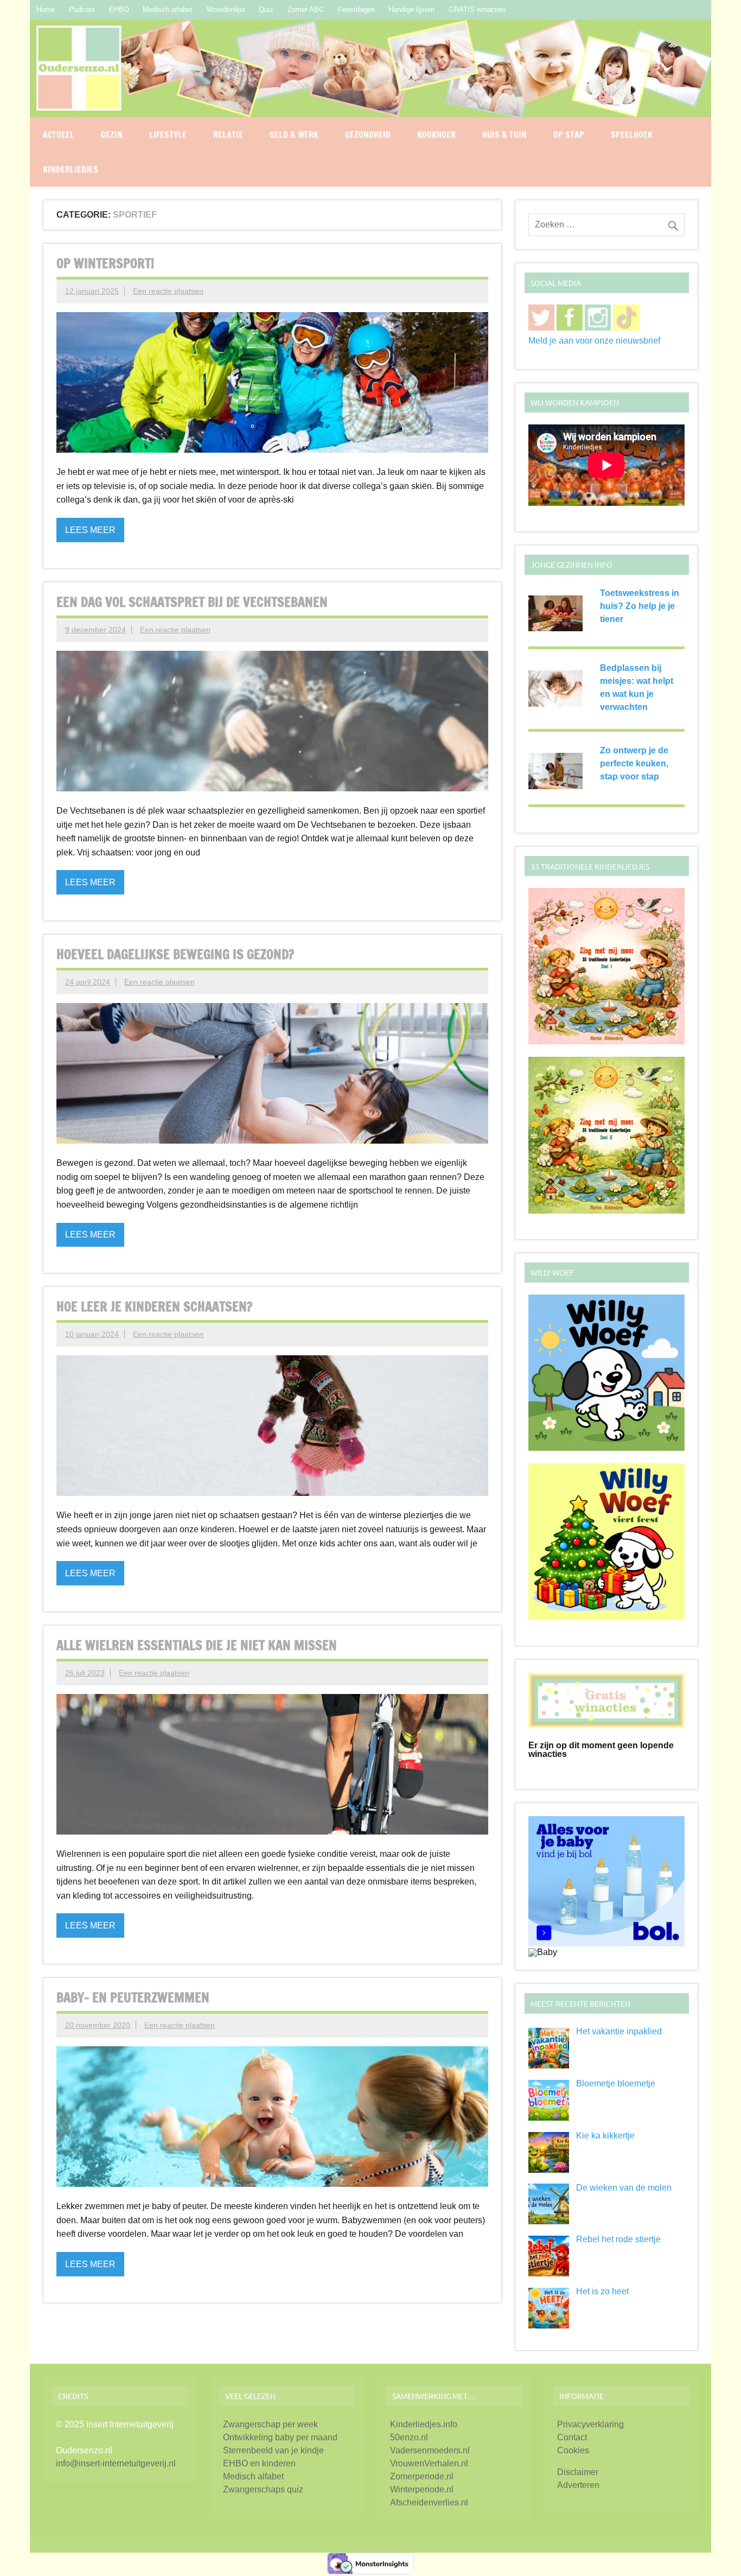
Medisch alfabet (168, 9)
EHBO (119, 9)
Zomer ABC (306, 9)
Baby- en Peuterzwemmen (133, 1997)
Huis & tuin (504, 135)
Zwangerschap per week (270, 2424)
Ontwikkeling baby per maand (280, 2437)
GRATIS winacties (477, 9)
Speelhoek (632, 135)
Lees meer (90, 530)
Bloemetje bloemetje (616, 2083)
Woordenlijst (226, 9)
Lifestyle (168, 135)
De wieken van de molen (624, 2188)
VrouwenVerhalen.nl (429, 2463)
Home (46, 9)
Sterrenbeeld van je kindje (273, 2450)
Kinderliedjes (71, 169)
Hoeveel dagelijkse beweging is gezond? (175, 954)
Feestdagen (356, 9)
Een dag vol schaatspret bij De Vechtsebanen (192, 602)
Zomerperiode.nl (422, 2476)
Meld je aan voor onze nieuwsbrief (594, 341)
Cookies (573, 2450)
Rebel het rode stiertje (618, 2239)
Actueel (59, 135)
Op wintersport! (105, 263)
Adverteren (578, 2485)
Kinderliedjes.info (424, 2424)
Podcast (82, 9)
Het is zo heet (602, 2291)
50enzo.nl (409, 2437)
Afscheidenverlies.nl (429, 2502)
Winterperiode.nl (422, 2489)
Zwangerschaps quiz (263, 2489)
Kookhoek (436, 135)
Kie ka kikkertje (605, 2136)
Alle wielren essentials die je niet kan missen (197, 1645)
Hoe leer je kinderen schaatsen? (154, 1306)
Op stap (569, 135)
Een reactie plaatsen (168, 291)
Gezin (112, 135)
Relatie (228, 135)
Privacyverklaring (590, 2424)
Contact (572, 2437)
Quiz (266, 9)
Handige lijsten (411, 9)
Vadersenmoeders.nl (430, 2450)
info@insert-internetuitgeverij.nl (116, 2463)
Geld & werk (294, 135)
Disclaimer (578, 2472)
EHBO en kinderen (259, 2463)
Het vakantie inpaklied (619, 2031)
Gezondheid (368, 135)
